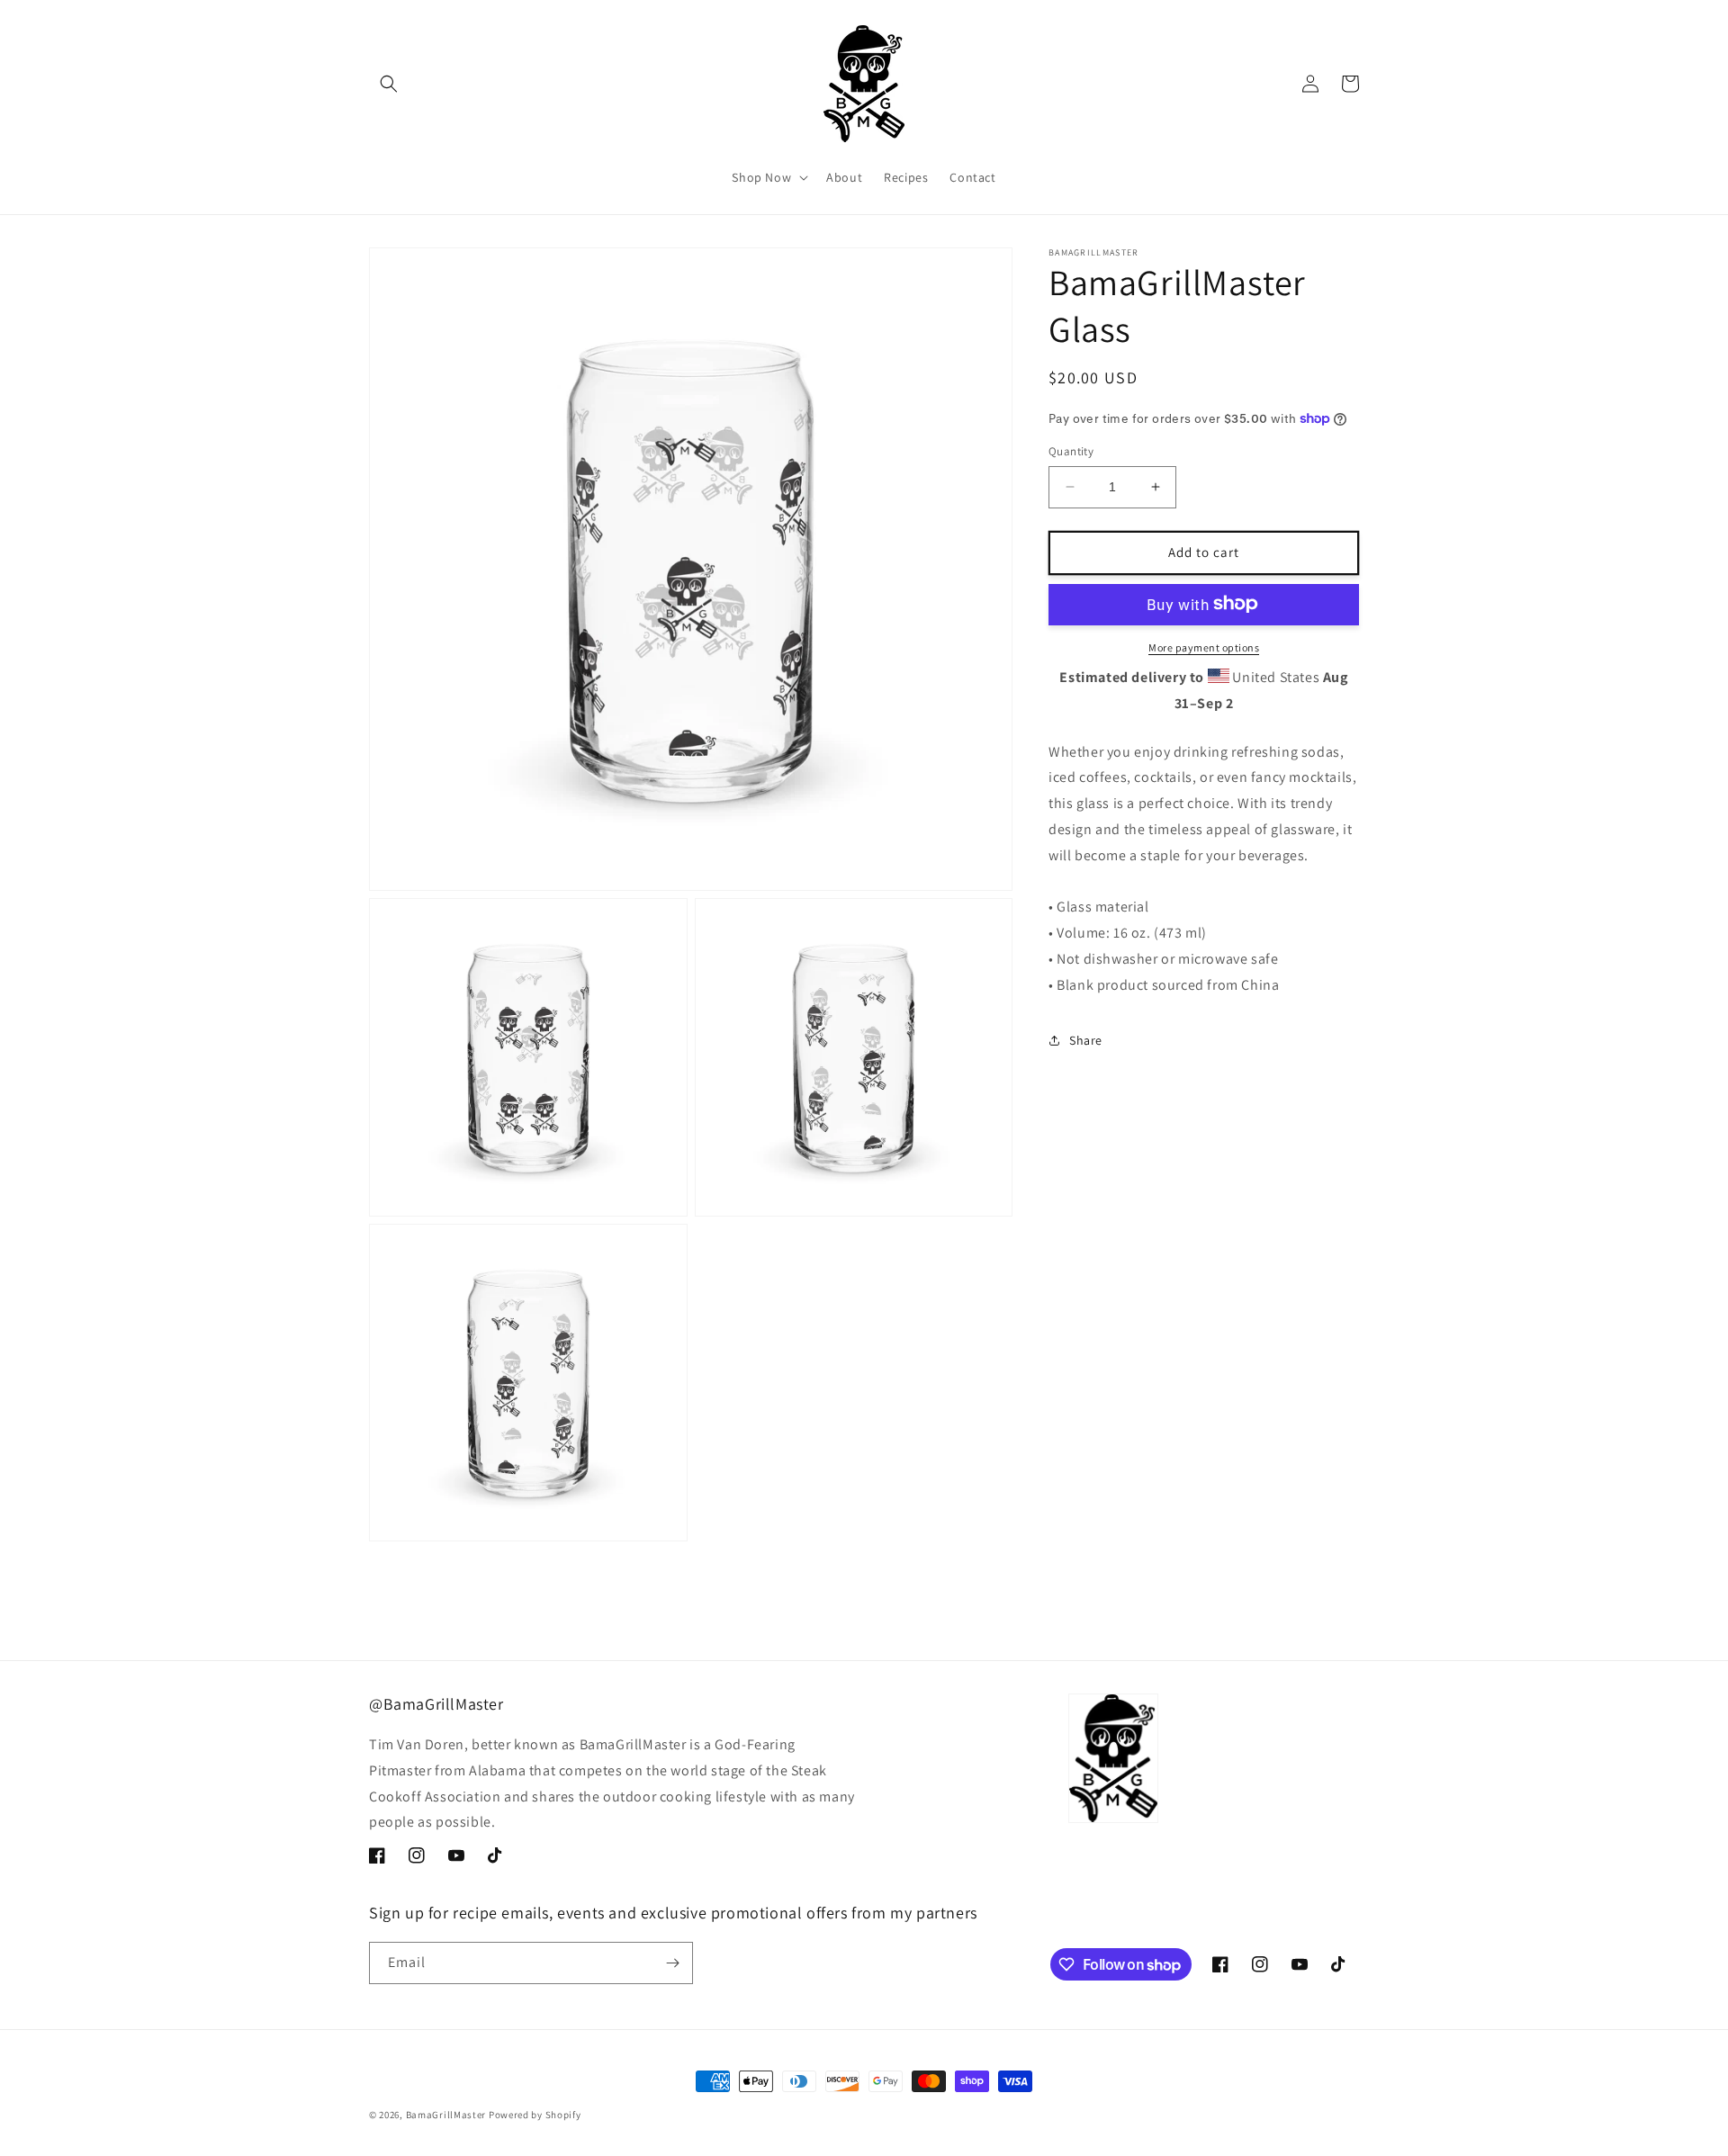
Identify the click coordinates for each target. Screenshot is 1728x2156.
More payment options (1204, 647)
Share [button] (1086, 1039)
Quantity (1071, 451)
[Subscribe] (672, 1963)
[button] (389, 84)
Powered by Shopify (535, 2115)
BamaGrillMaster (446, 2115)
